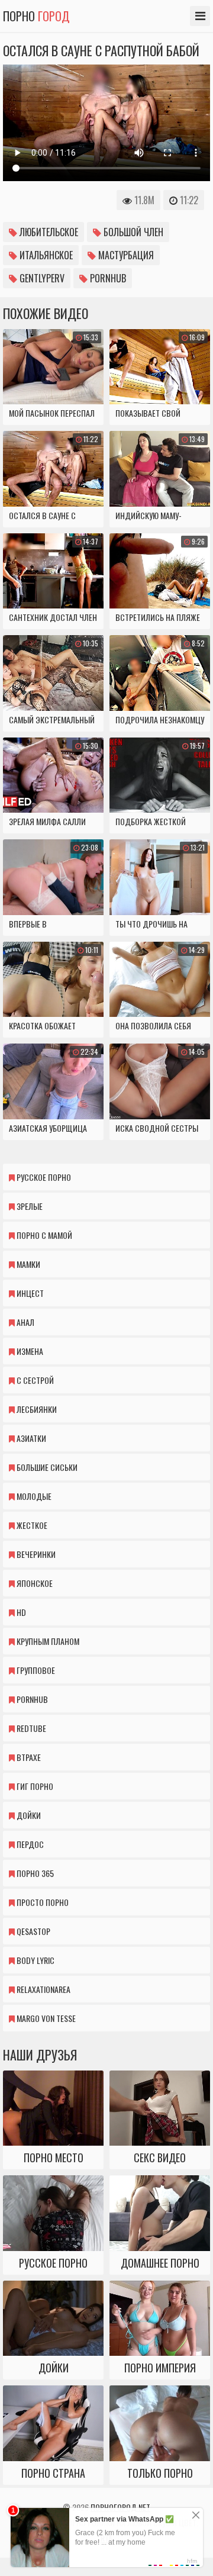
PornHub (107, 278)
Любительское (48, 232)
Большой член (132, 232)
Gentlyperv (41, 278)
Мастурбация (125, 255)
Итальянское (45, 255)
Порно (36, 16)
